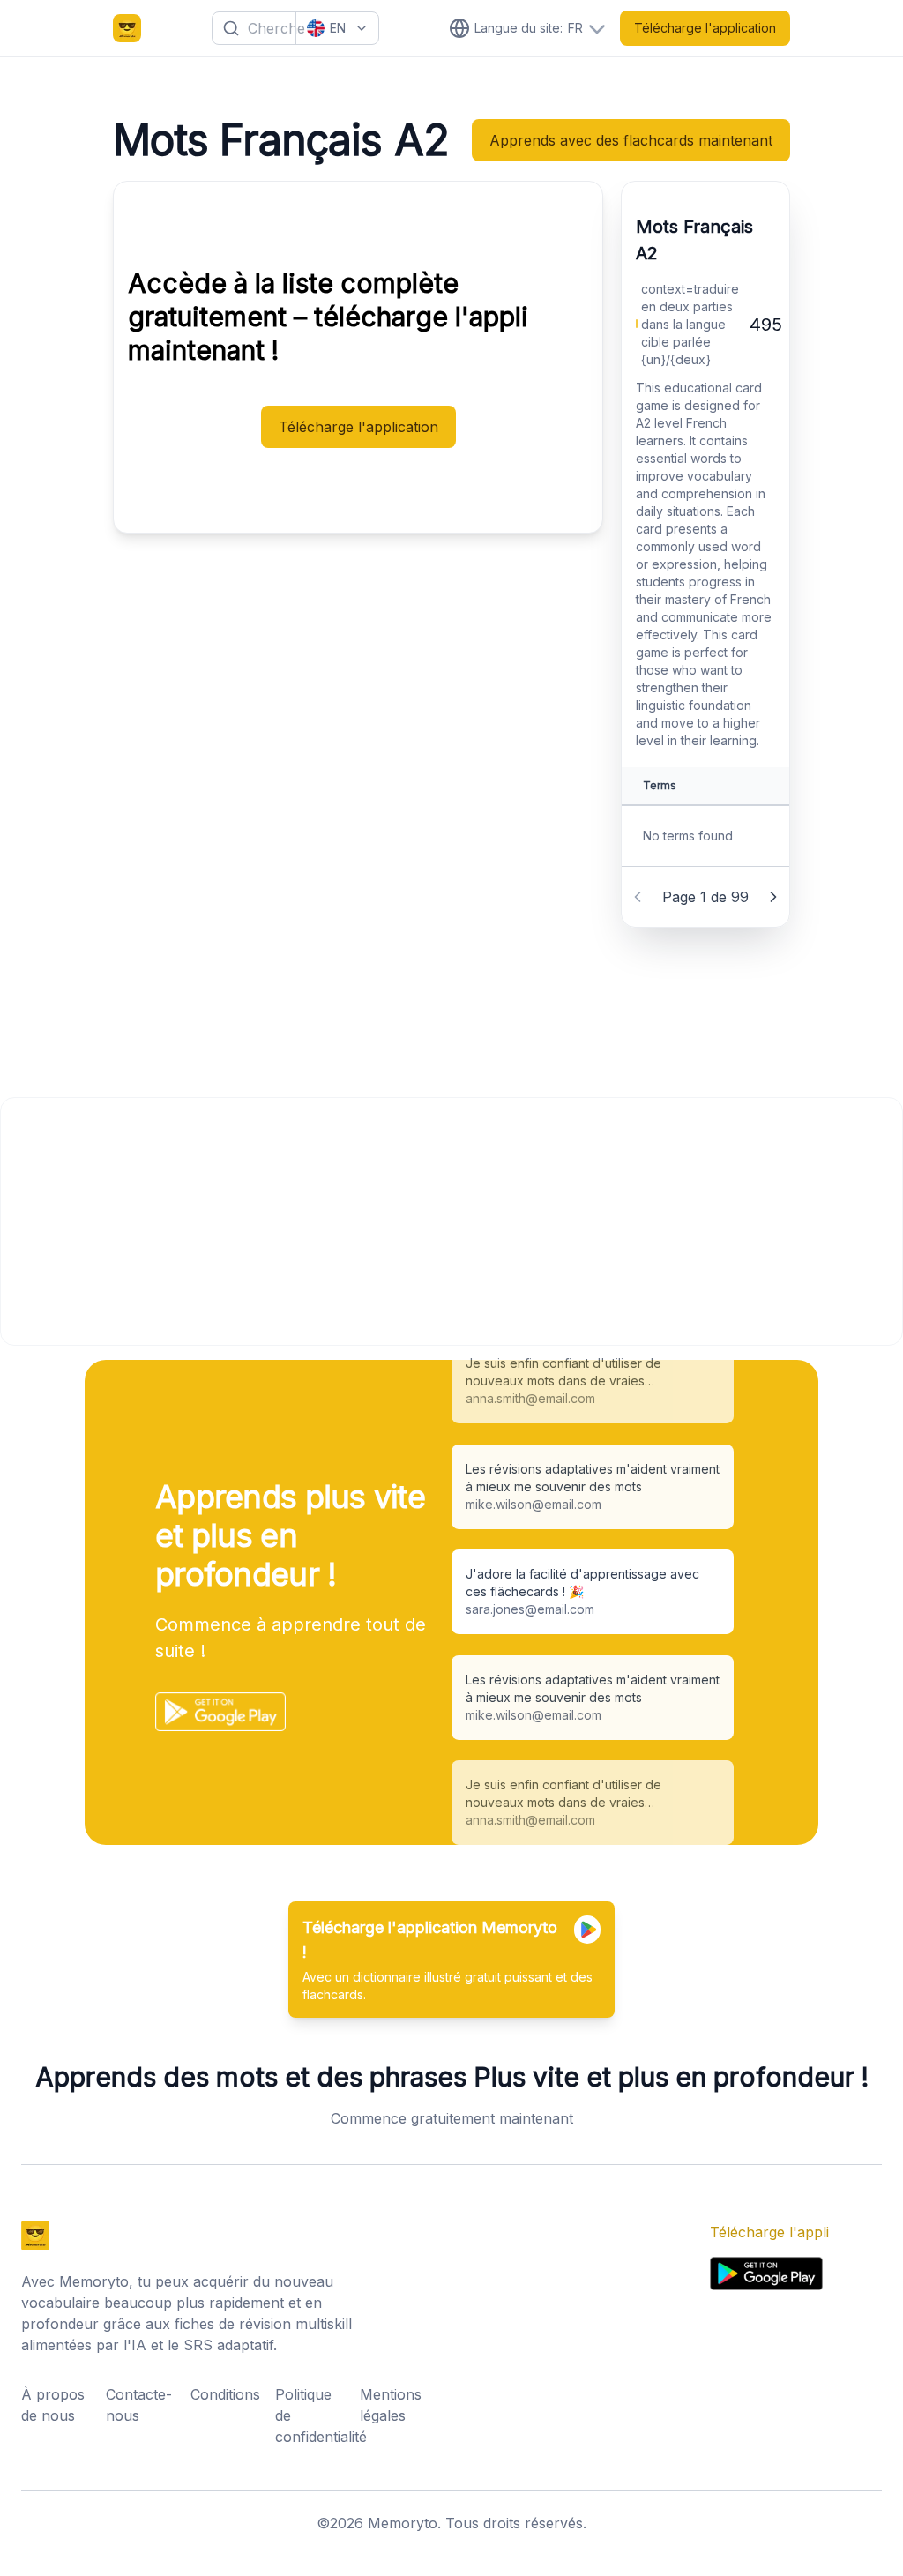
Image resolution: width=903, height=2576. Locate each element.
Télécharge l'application (705, 28)
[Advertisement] (451, 1221)
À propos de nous (53, 2405)
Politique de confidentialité (312, 2415)
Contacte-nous (139, 2405)
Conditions (225, 2394)
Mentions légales (391, 2405)
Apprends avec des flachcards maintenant (631, 140)
